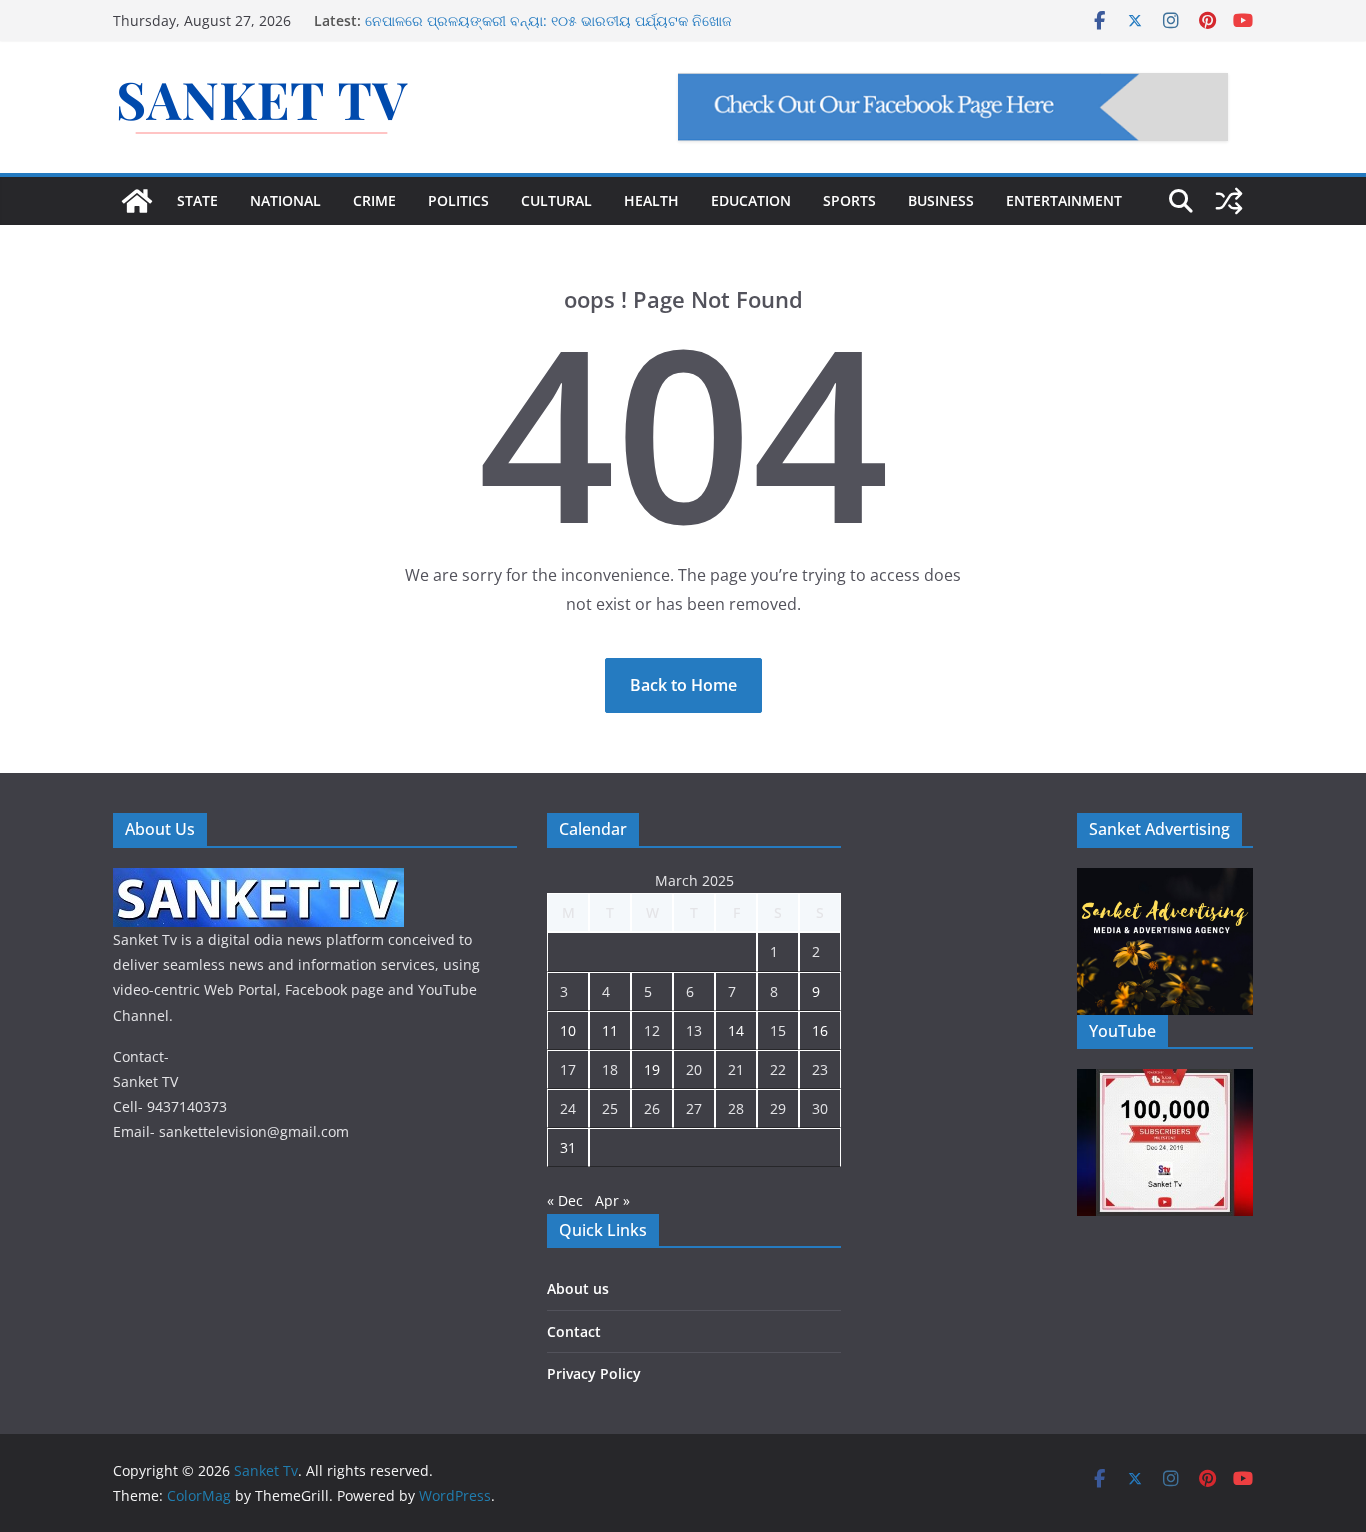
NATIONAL (285, 200)
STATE (197, 200)
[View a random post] (1229, 201)
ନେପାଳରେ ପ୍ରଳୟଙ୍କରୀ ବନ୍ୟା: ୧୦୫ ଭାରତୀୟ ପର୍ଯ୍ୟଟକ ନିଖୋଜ (548, 20)
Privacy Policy (594, 1373)
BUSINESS (941, 200)
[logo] (258, 880)
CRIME (374, 200)
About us (578, 1288)
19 (652, 1069)
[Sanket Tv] (137, 201)
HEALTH (651, 200)
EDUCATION (751, 200)
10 (568, 1030)
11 (610, 1030)
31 (568, 1147)
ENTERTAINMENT (1064, 200)
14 (736, 1030)
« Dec (565, 1200)
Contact (574, 1331)
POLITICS (458, 200)
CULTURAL (556, 200)
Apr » (612, 1200)
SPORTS (849, 200)
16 (820, 1030)
